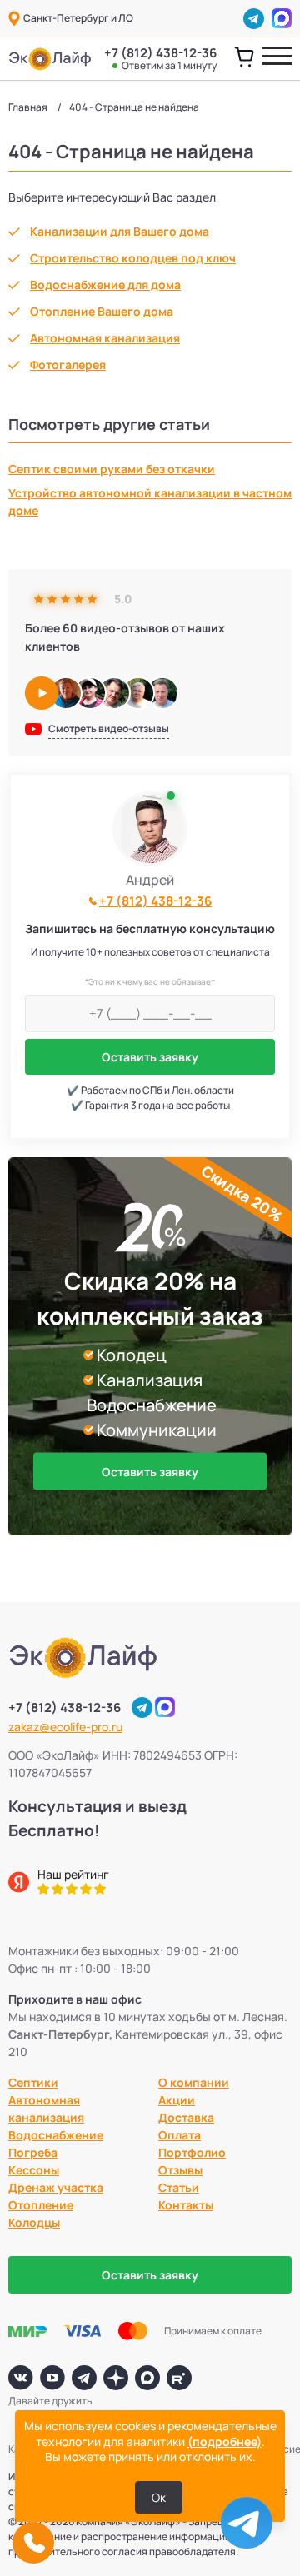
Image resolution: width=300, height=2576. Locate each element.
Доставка (186, 2117)
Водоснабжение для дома (105, 285)
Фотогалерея (68, 364)
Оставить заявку (150, 1057)
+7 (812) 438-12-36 (160, 59)
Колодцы (34, 2222)
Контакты (186, 2205)
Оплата (180, 2135)
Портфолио (192, 2152)
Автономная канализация (105, 338)
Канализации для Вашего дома (120, 231)
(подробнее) (225, 2441)
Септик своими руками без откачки (112, 469)
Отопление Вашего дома (102, 311)
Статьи (179, 2187)
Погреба (33, 2152)
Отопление (41, 2205)
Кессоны (34, 2170)
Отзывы (180, 2170)
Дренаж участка (56, 2187)
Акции (177, 2100)
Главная (28, 107)
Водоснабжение (56, 2135)
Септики (33, 2082)
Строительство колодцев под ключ (133, 258)
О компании (194, 2082)
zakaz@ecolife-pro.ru (65, 1727)
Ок (159, 2497)
